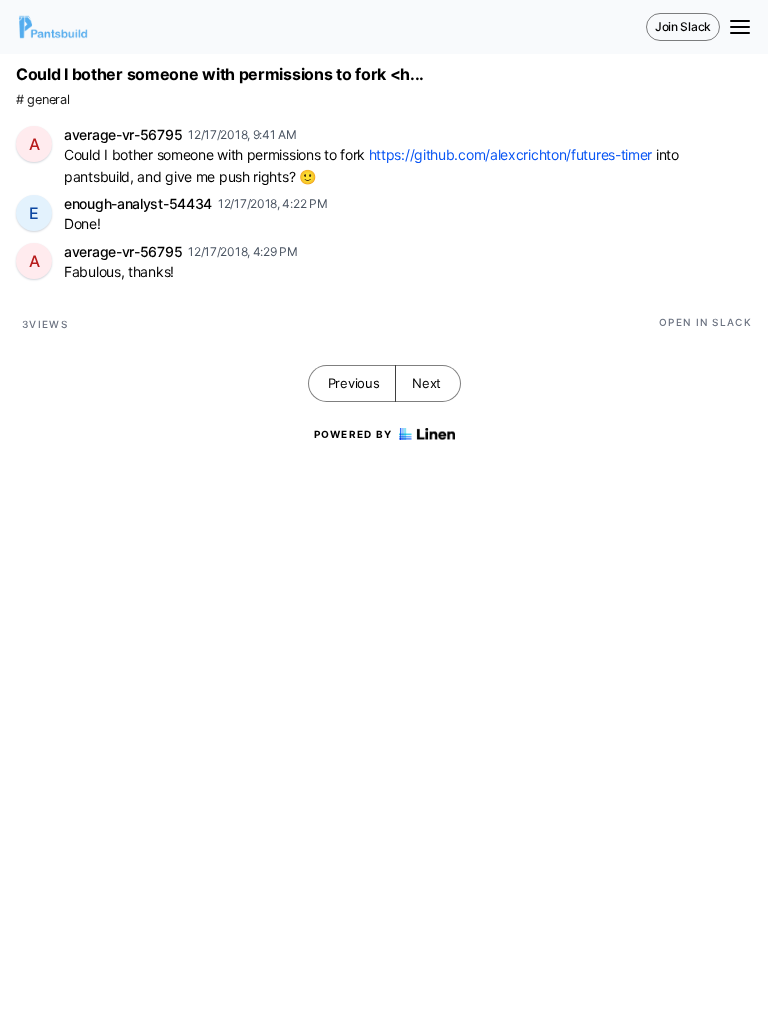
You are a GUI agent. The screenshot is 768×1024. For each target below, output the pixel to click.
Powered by (353, 434)
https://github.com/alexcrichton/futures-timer (511, 154)
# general (42, 99)
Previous (354, 383)
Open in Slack (705, 322)
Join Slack (683, 26)
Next (426, 383)
